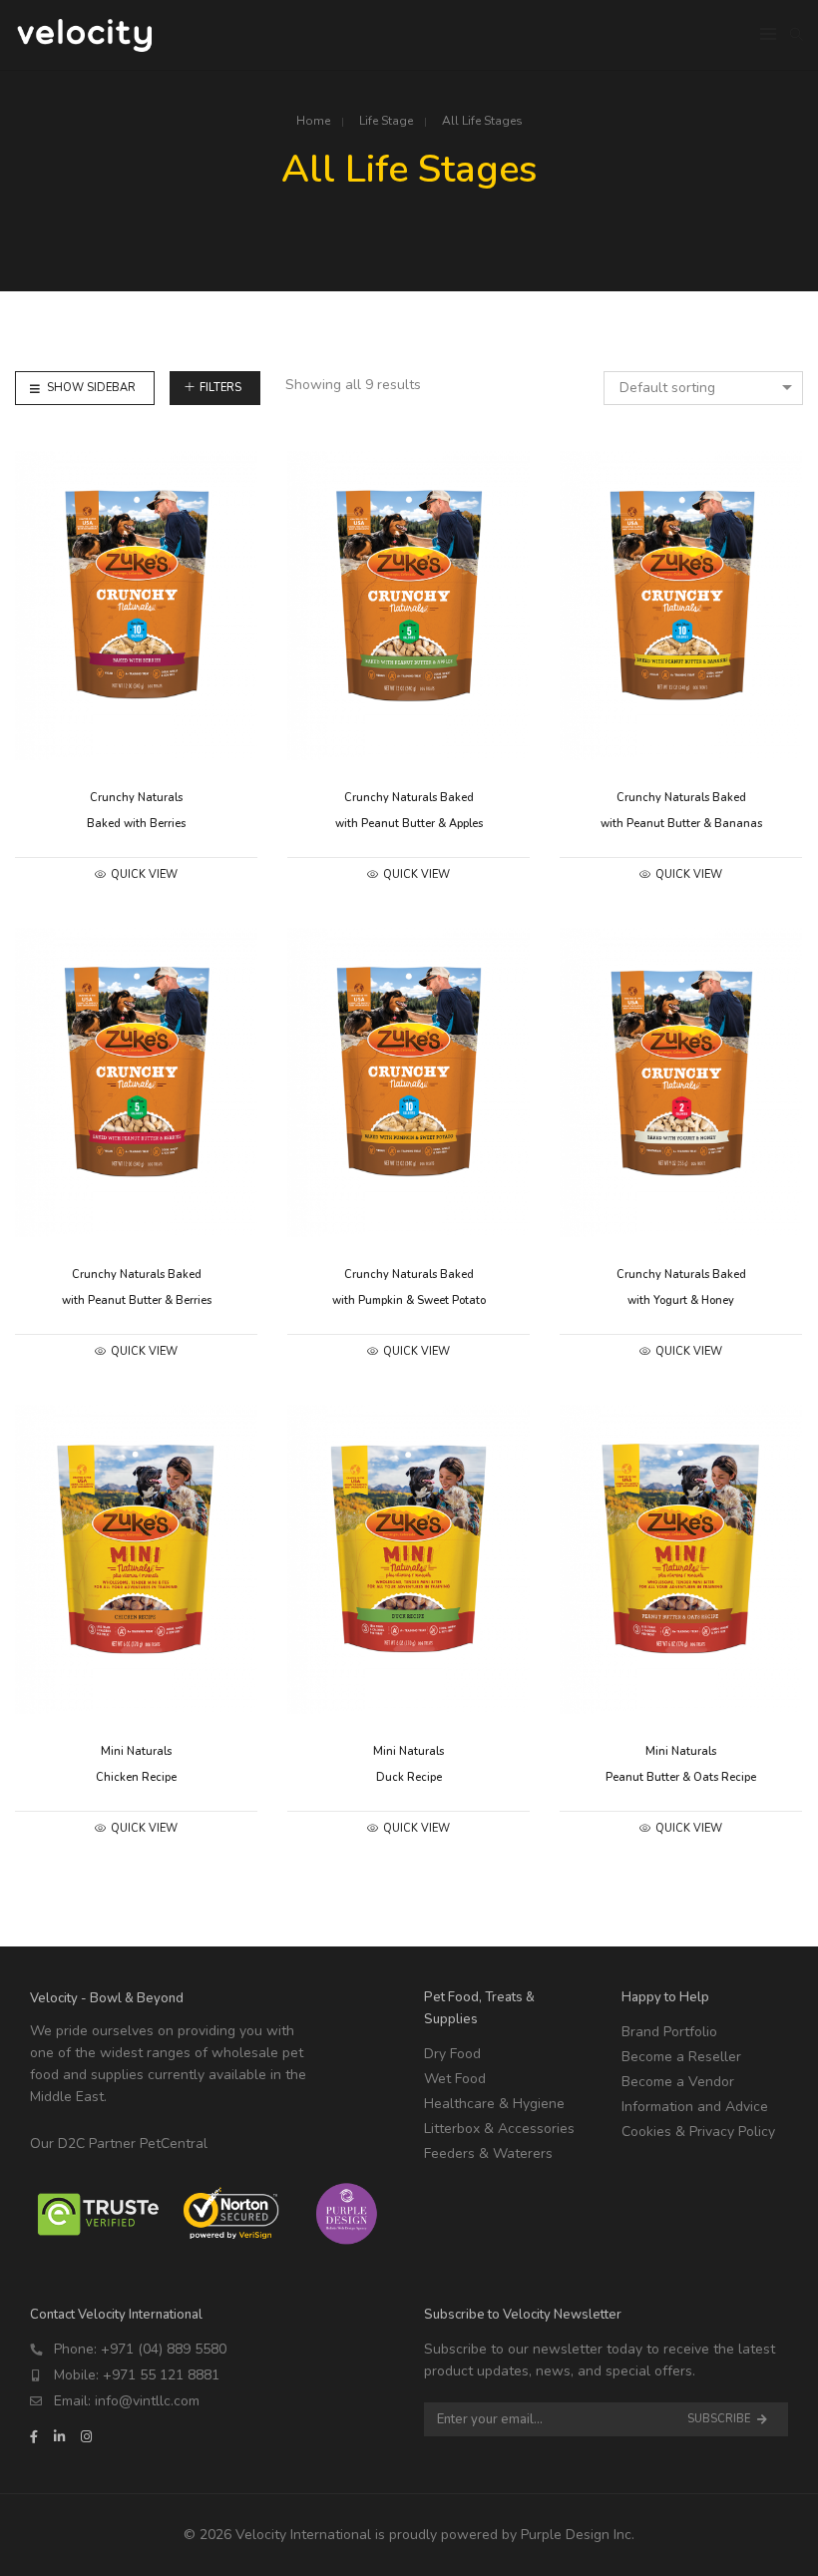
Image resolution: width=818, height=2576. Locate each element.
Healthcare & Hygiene (494, 2104)
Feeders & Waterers (488, 2153)
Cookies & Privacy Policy (698, 2132)
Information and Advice (695, 2107)
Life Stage (386, 121)
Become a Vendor (678, 2082)
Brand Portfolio (669, 2032)
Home (313, 121)
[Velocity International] (86, 42)
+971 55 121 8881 (161, 2375)
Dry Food (452, 2054)
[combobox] (703, 388)
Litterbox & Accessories (499, 2129)
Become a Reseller (681, 2057)
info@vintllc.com (147, 2401)
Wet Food (455, 2079)
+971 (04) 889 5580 (164, 2349)
